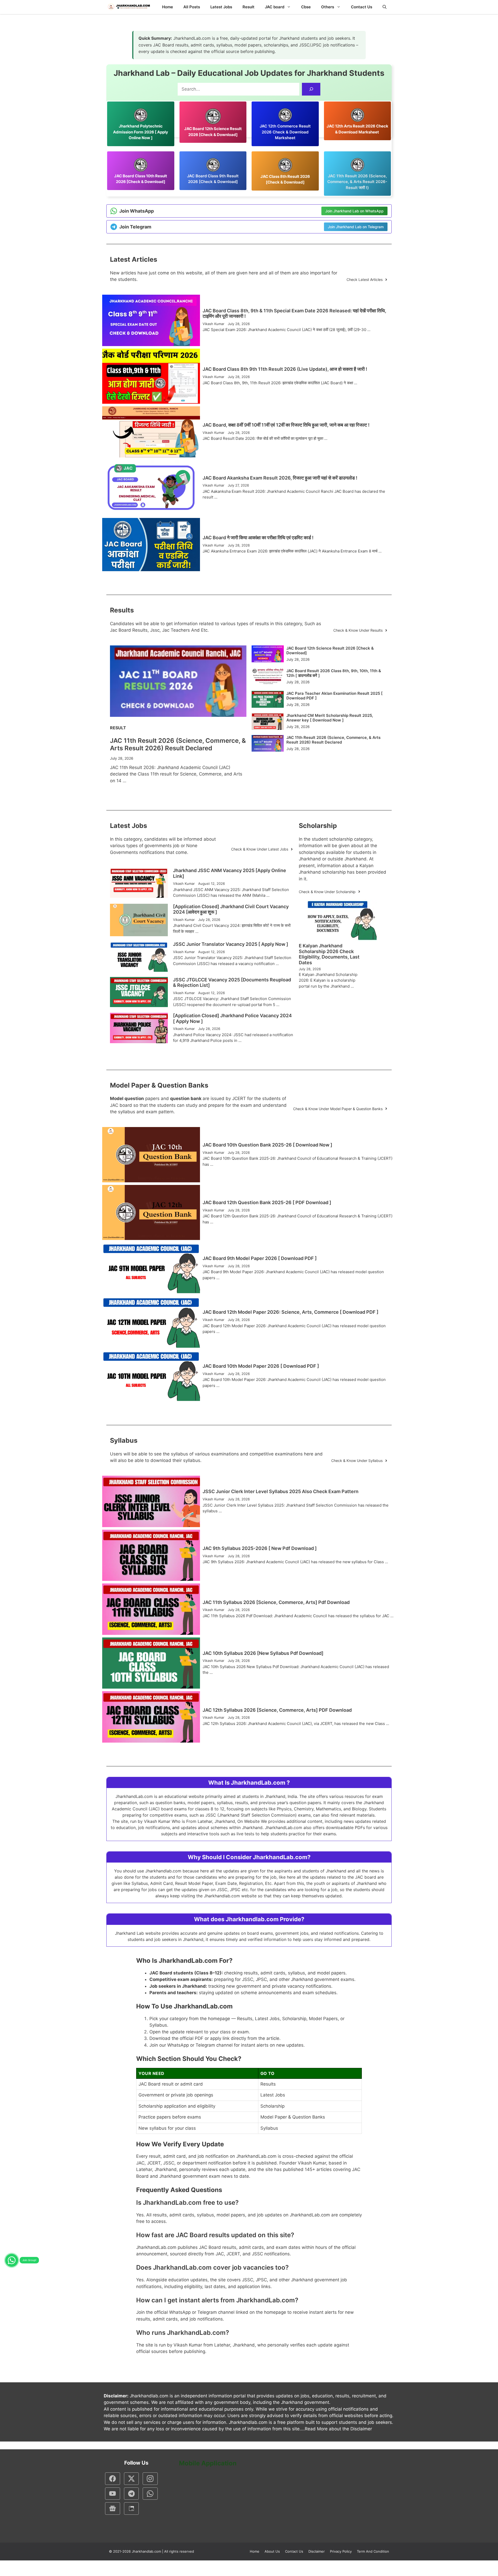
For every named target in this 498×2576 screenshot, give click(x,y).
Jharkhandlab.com (146, 2551)
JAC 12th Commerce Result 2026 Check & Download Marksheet (285, 132)
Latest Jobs (221, 7)
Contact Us (362, 7)
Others (328, 7)
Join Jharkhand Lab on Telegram (356, 227)
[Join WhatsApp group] (12, 2260)
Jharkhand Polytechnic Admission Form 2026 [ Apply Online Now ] (141, 132)
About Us (272, 2551)
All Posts (192, 7)
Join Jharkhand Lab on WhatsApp (354, 211)
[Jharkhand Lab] (128, 7)
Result (248, 7)
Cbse (306, 7)
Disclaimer (317, 2551)
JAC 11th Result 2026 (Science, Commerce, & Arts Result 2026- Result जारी (357, 182)
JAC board (275, 7)
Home (168, 7)
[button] (385, 7)
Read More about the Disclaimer (338, 2429)
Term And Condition (373, 2551)
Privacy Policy (341, 2551)
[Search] (311, 89)
